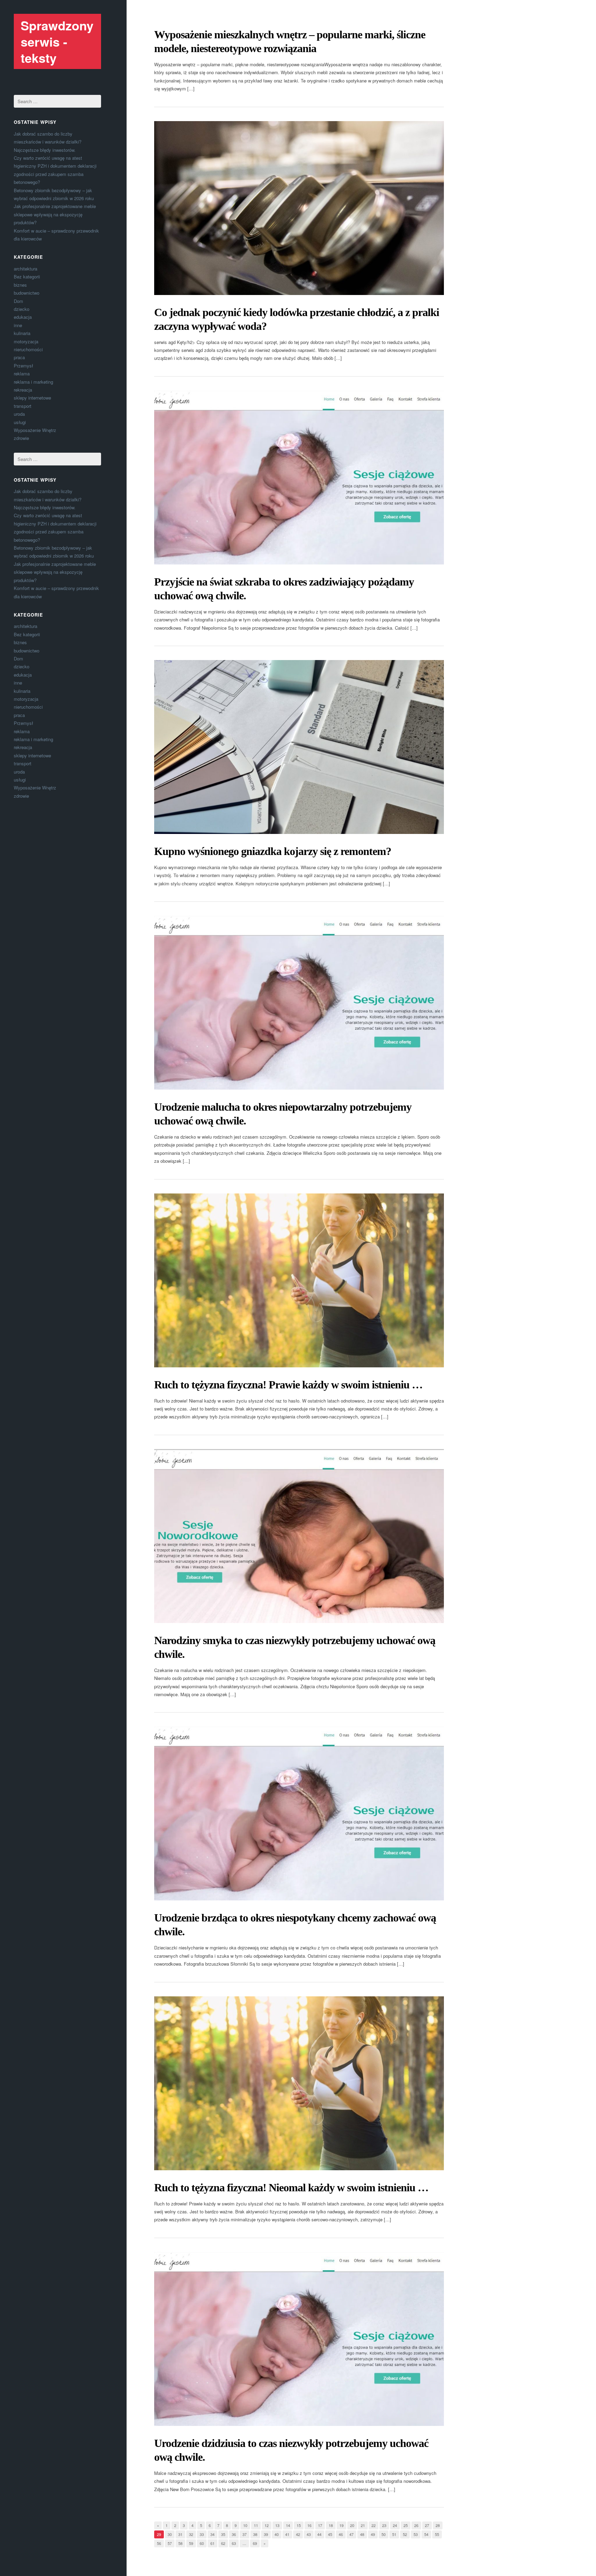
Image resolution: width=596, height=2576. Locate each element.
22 (374, 2525)
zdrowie (21, 438)
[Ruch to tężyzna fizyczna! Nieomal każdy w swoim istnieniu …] (299, 2083)
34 (212, 2534)
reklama (22, 373)
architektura (26, 269)
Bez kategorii (27, 277)
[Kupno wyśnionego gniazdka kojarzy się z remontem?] (299, 747)
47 (351, 2534)
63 (234, 2543)
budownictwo (27, 293)
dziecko (22, 309)
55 (437, 2534)
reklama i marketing (33, 382)
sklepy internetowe (32, 398)
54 (426, 2534)
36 (234, 2534)
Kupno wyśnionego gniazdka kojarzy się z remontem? (273, 851)
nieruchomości (28, 349)
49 (373, 2534)
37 (245, 2534)
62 (223, 2543)
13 (277, 2525)
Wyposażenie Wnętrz (35, 430)
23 (384, 2525)
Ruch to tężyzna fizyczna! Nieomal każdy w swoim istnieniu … (291, 2187)
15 (299, 2525)
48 (362, 2534)
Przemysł (23, 366)
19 (341, 2525)
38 (255, 2534)
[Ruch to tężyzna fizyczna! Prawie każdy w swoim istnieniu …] (299, 1280)
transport (23, 406)
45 (330, 2534)
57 (170, 2543)
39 (266, 2534)
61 (212, 2543)
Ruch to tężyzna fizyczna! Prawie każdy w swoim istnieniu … (288, 1385)
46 (341, 2534)
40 (277, 2534)
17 (320, 2525)
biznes (20, 285)
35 (223, 2534)
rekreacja (23, 390)
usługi (20, 422)
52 (405, 2534)
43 (309, 2534)
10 (245, 2525)
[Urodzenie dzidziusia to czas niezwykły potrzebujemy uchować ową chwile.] (299, 2339)
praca (19, 357)
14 (288, 2525)
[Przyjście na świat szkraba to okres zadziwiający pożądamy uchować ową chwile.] (299, 478)
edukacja (23, 317)
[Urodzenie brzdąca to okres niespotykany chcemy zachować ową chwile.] (299, 1813)
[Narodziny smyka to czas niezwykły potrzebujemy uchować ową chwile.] (299, 1536)
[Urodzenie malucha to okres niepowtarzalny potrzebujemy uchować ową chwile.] (299, 1003)
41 (287, 2534)
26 (416, 2525)
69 (255, 2543)
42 (298, 2534)
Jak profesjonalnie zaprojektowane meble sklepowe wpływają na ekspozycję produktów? (55, 214)
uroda (19, 414)
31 (180, 2534)
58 (180, 2543)
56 (159, 2543)
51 (394, 2534)
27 (427, 2525)
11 (256, 2525)
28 (438, 2525)
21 (363, 2525)
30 (170, 2534)
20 (352, 2525)
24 (395, 2525)
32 (191, 2534)
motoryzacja (26, 341)
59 (191, 2543)
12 (267, 2525)
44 (319, 2534)
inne (18, 325)
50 (384, 2534)
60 (202, 2543)
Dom (18, 301)
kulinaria (22, 333)
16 (309, 2525)
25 (406, 2525)
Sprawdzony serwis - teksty (57, 41)
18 (331, 2525)
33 (202, 2534)
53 (416, 2534)
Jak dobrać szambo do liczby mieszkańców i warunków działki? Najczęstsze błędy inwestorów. (48, 142)
